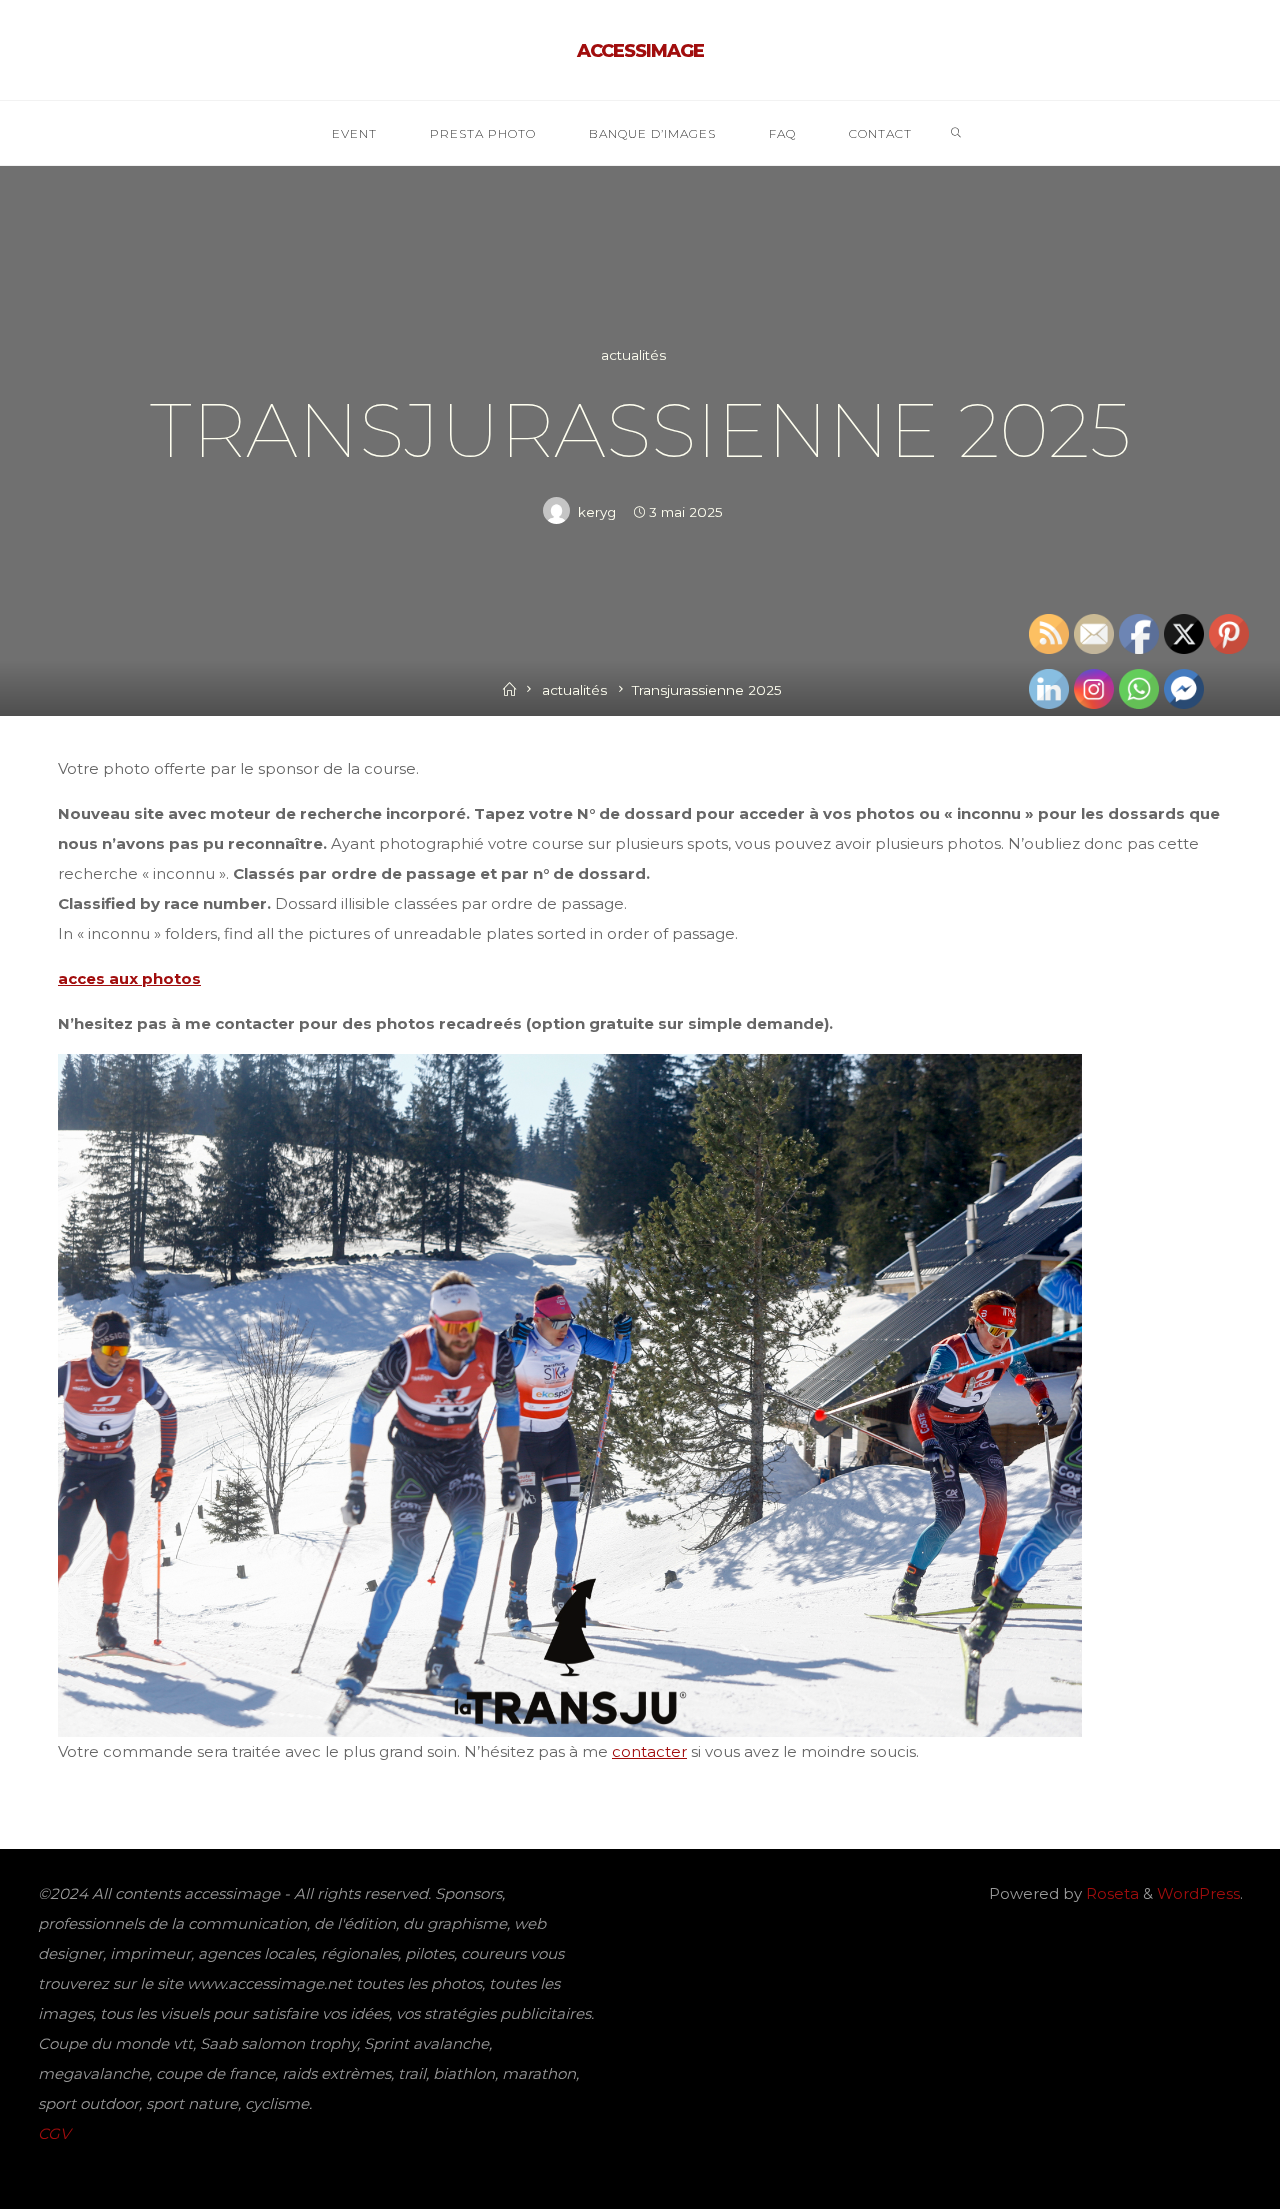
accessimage (640, 51)
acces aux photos (129, 978)
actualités (633, 355)
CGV (54, 2133)
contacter (649, 1750)
